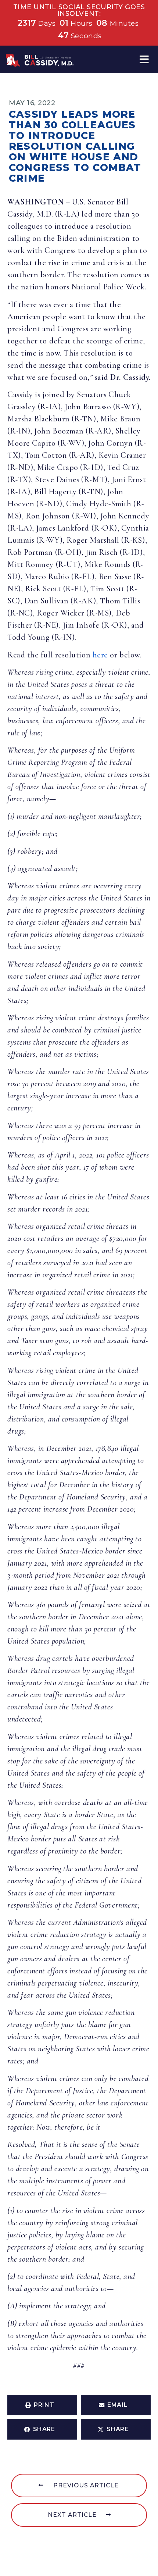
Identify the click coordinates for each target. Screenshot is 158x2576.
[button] (144, 59)
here (100, 655)
